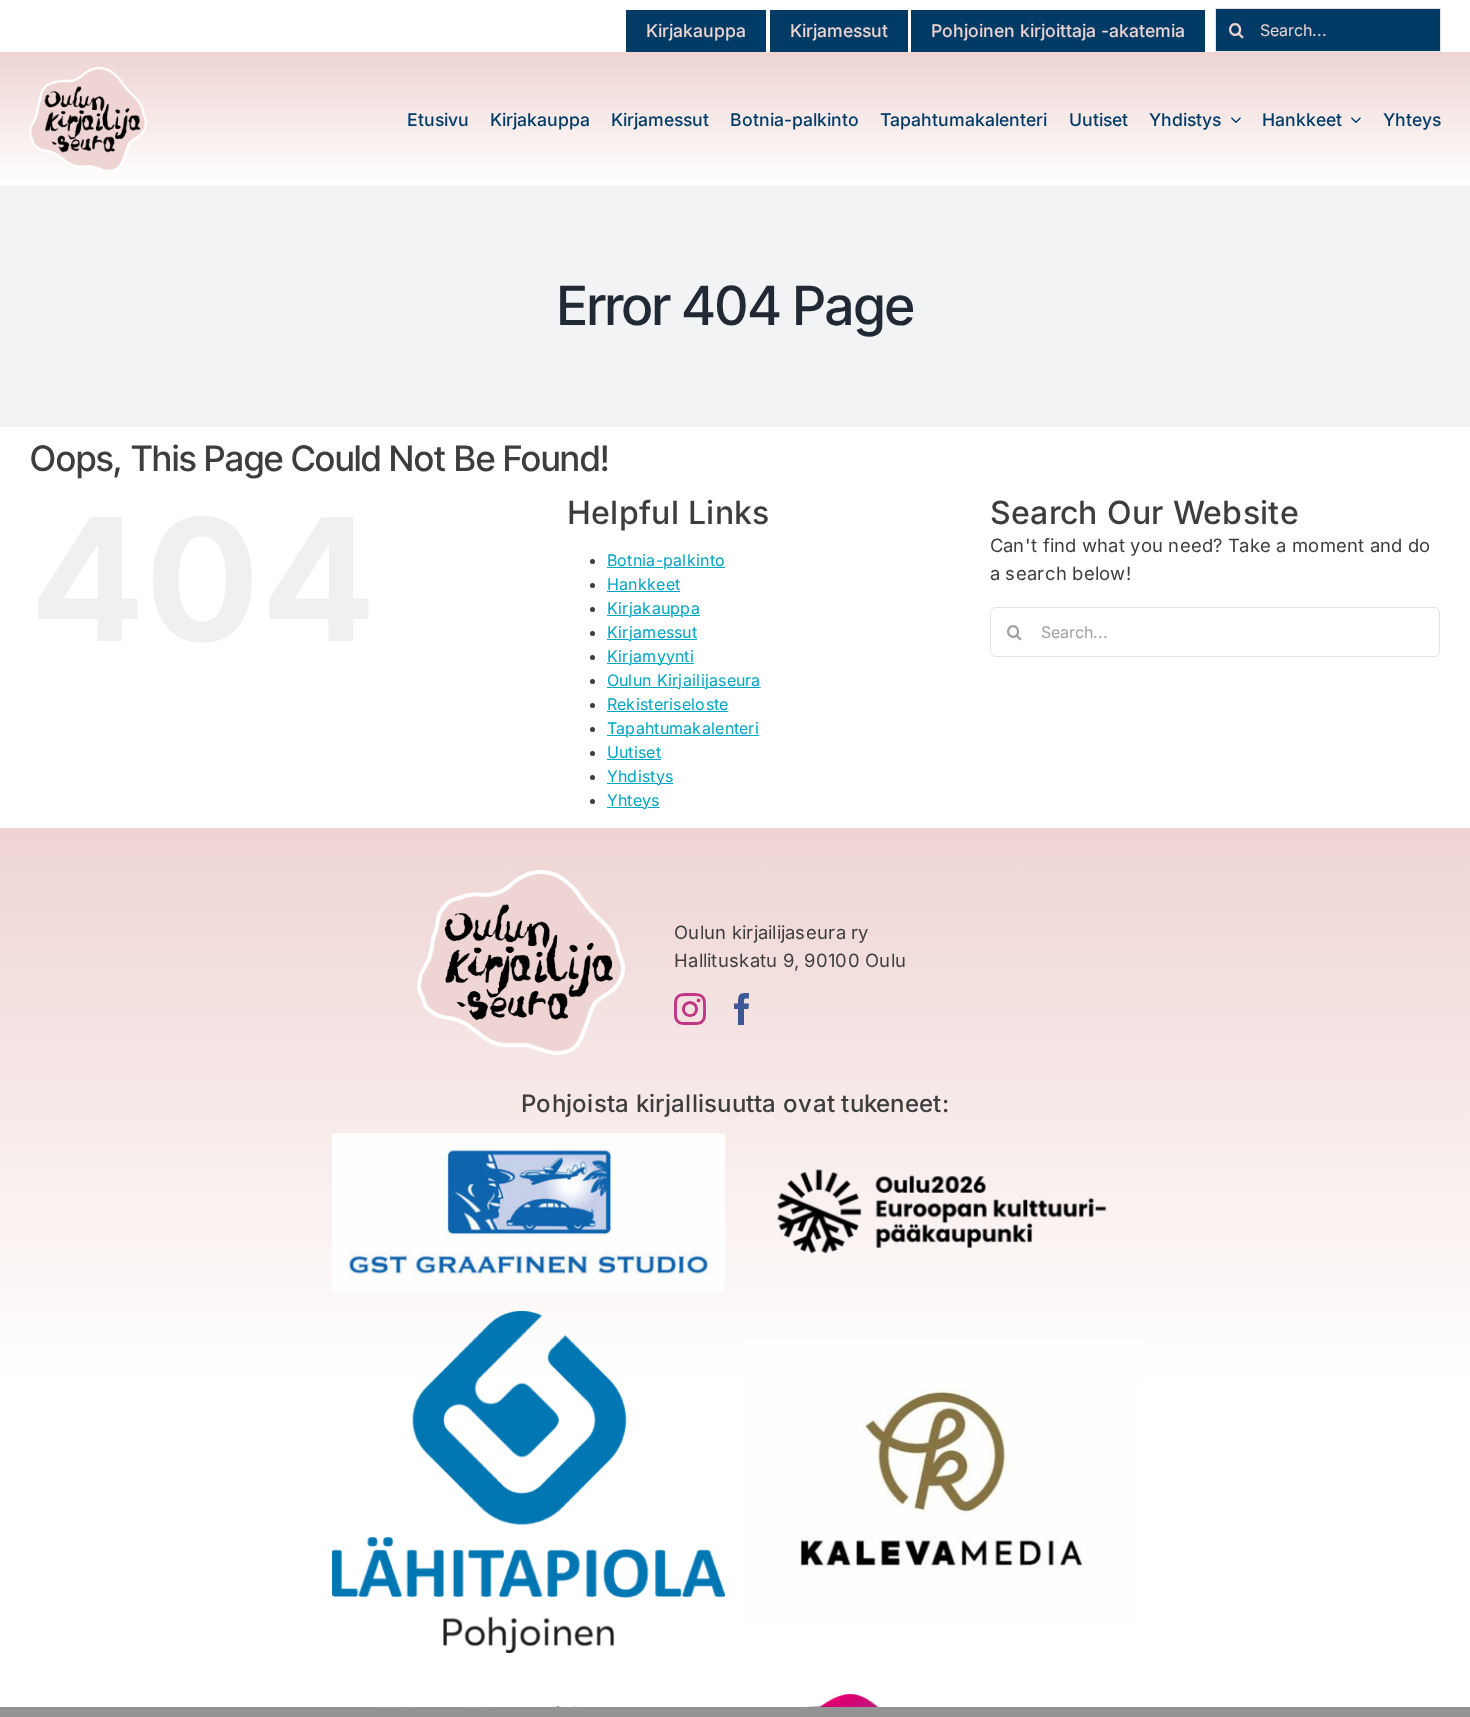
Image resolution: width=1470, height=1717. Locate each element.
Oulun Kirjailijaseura (684, 680)
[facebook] (742, 1009)
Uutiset (634, 752)
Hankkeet (643, 584)
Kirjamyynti (650, 656)
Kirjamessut (652, 632)
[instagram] (690, 1009)
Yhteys (633, 800)
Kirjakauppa (653, 608)
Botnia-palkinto (666, 560)
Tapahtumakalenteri (683, 728)
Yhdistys (640, 776)
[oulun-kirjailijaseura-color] (88, 76)
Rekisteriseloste (667, 704)
